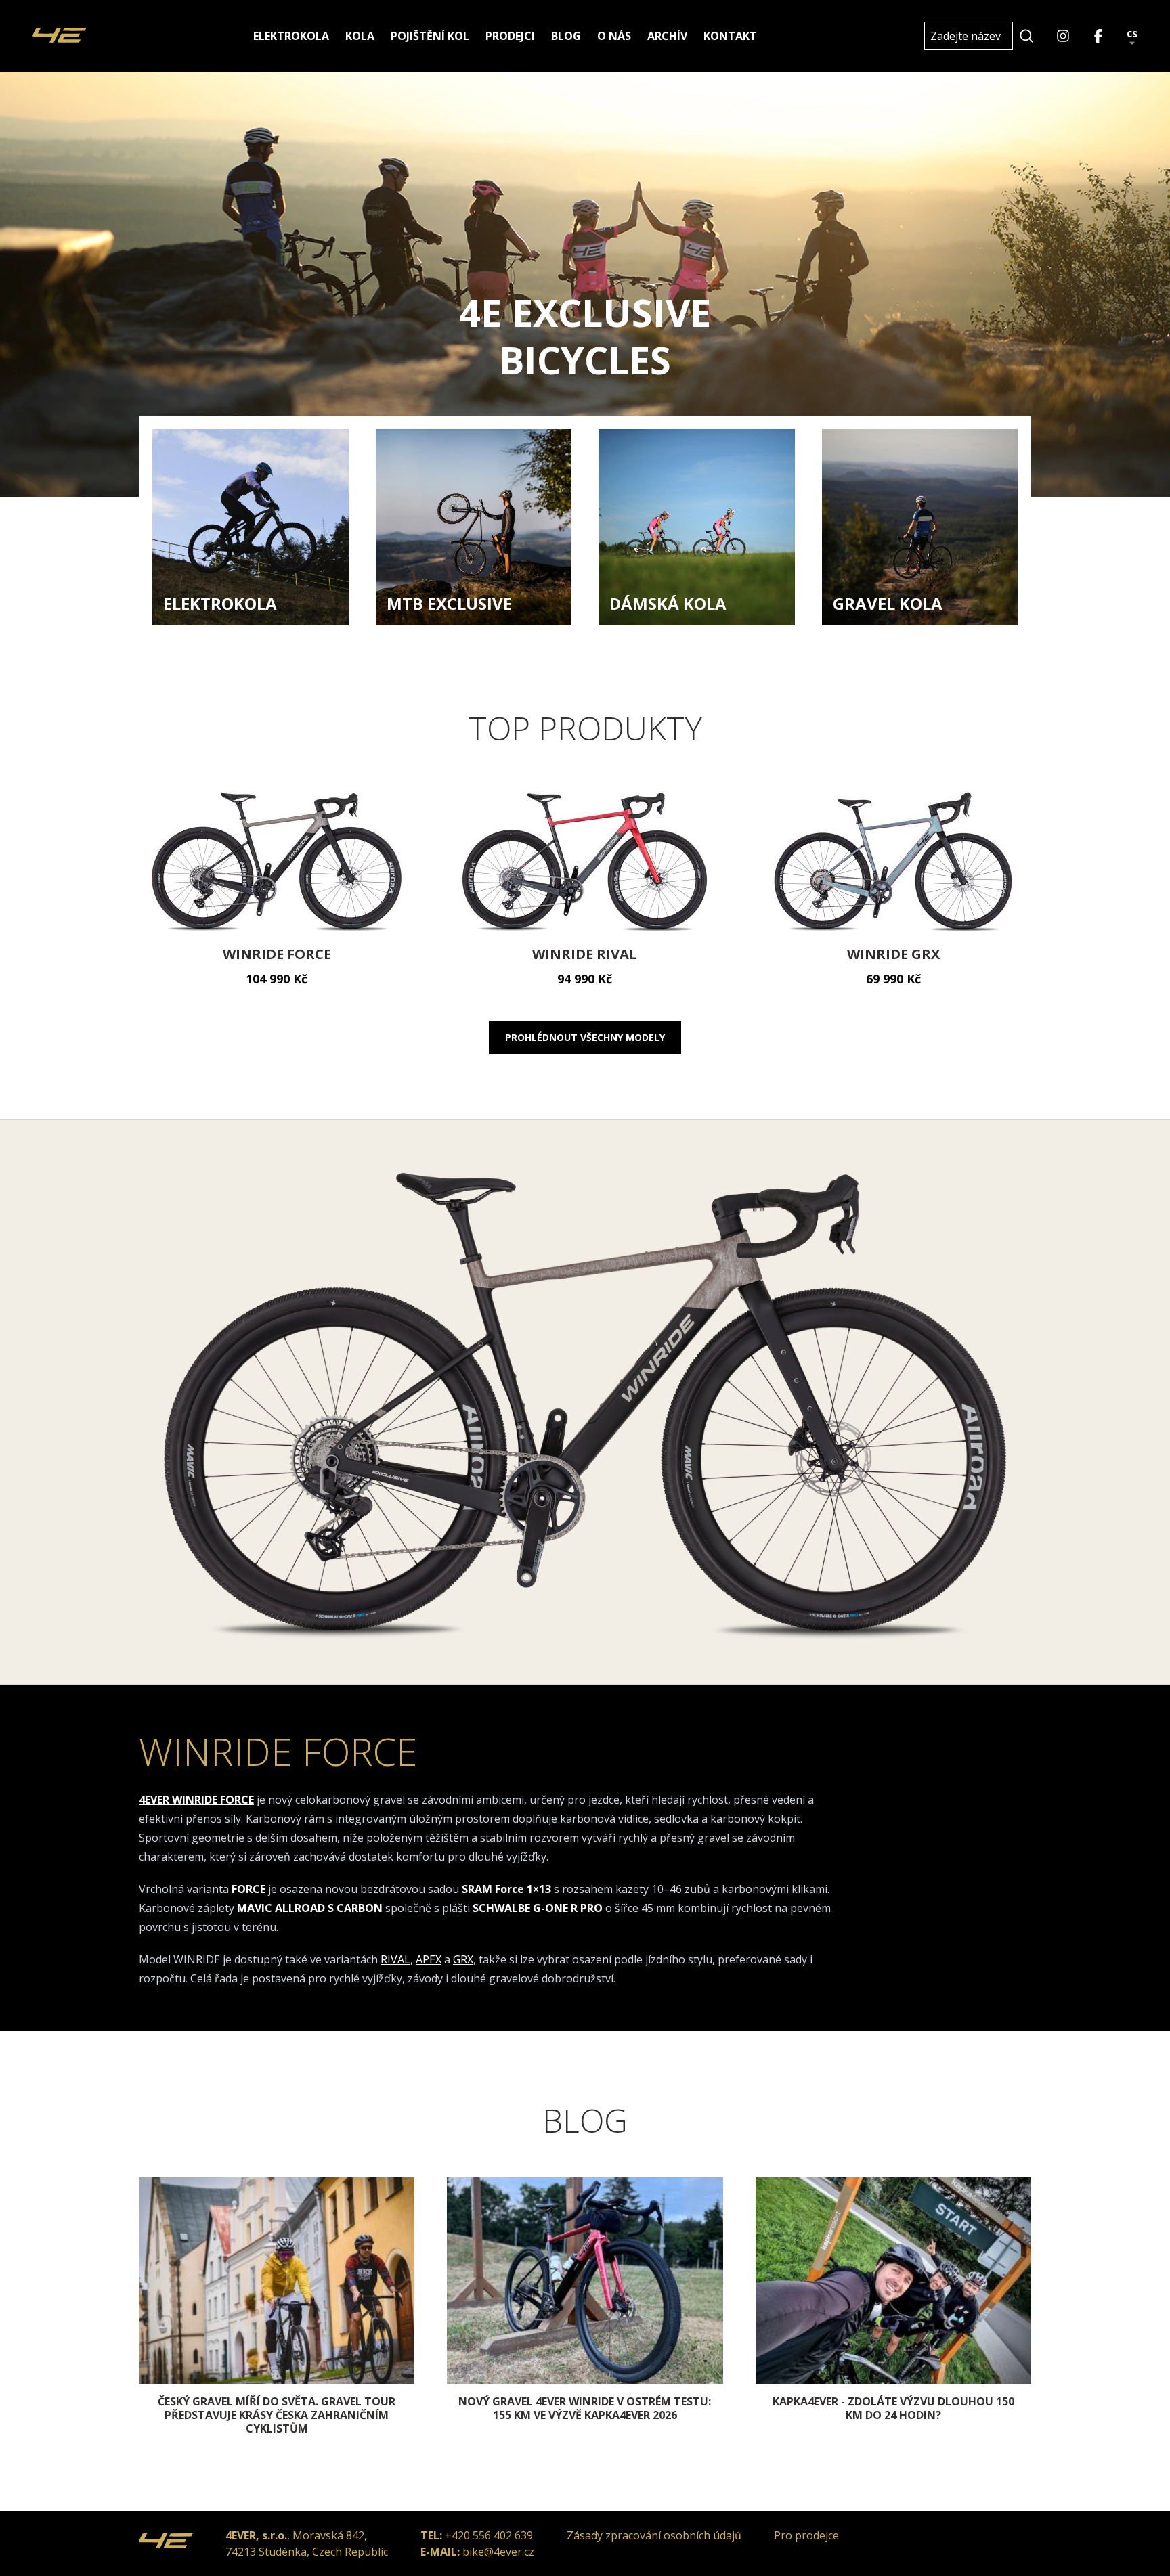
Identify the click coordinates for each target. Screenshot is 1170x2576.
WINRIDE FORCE (278, 1751)
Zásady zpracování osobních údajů (654, 2535)
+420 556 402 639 (489, 2535)
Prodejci (510, 36)
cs (1132, 34)
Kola (360, 36)
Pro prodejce (806, 2535)
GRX (463, 1959)
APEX (429, 1959)
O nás (614, 36)
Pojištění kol (430, 36)
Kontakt (730, 36)
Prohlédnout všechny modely (585, 1037)
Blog (566, 36)
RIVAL (395, 1959)
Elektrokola (291, 36)
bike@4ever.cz (498, 2552)
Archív (667, 36)
